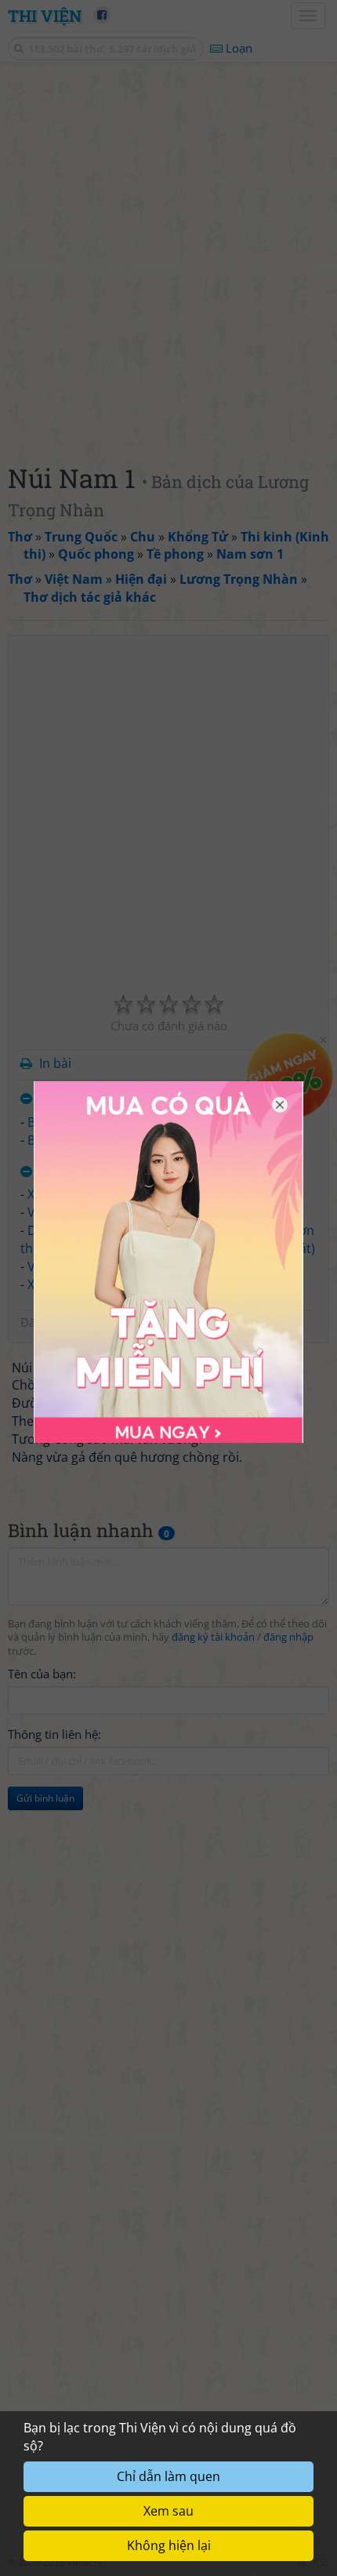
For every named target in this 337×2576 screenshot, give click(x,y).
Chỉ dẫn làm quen (168, 2476)
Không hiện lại (169, 2545)
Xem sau (168, 2511)
